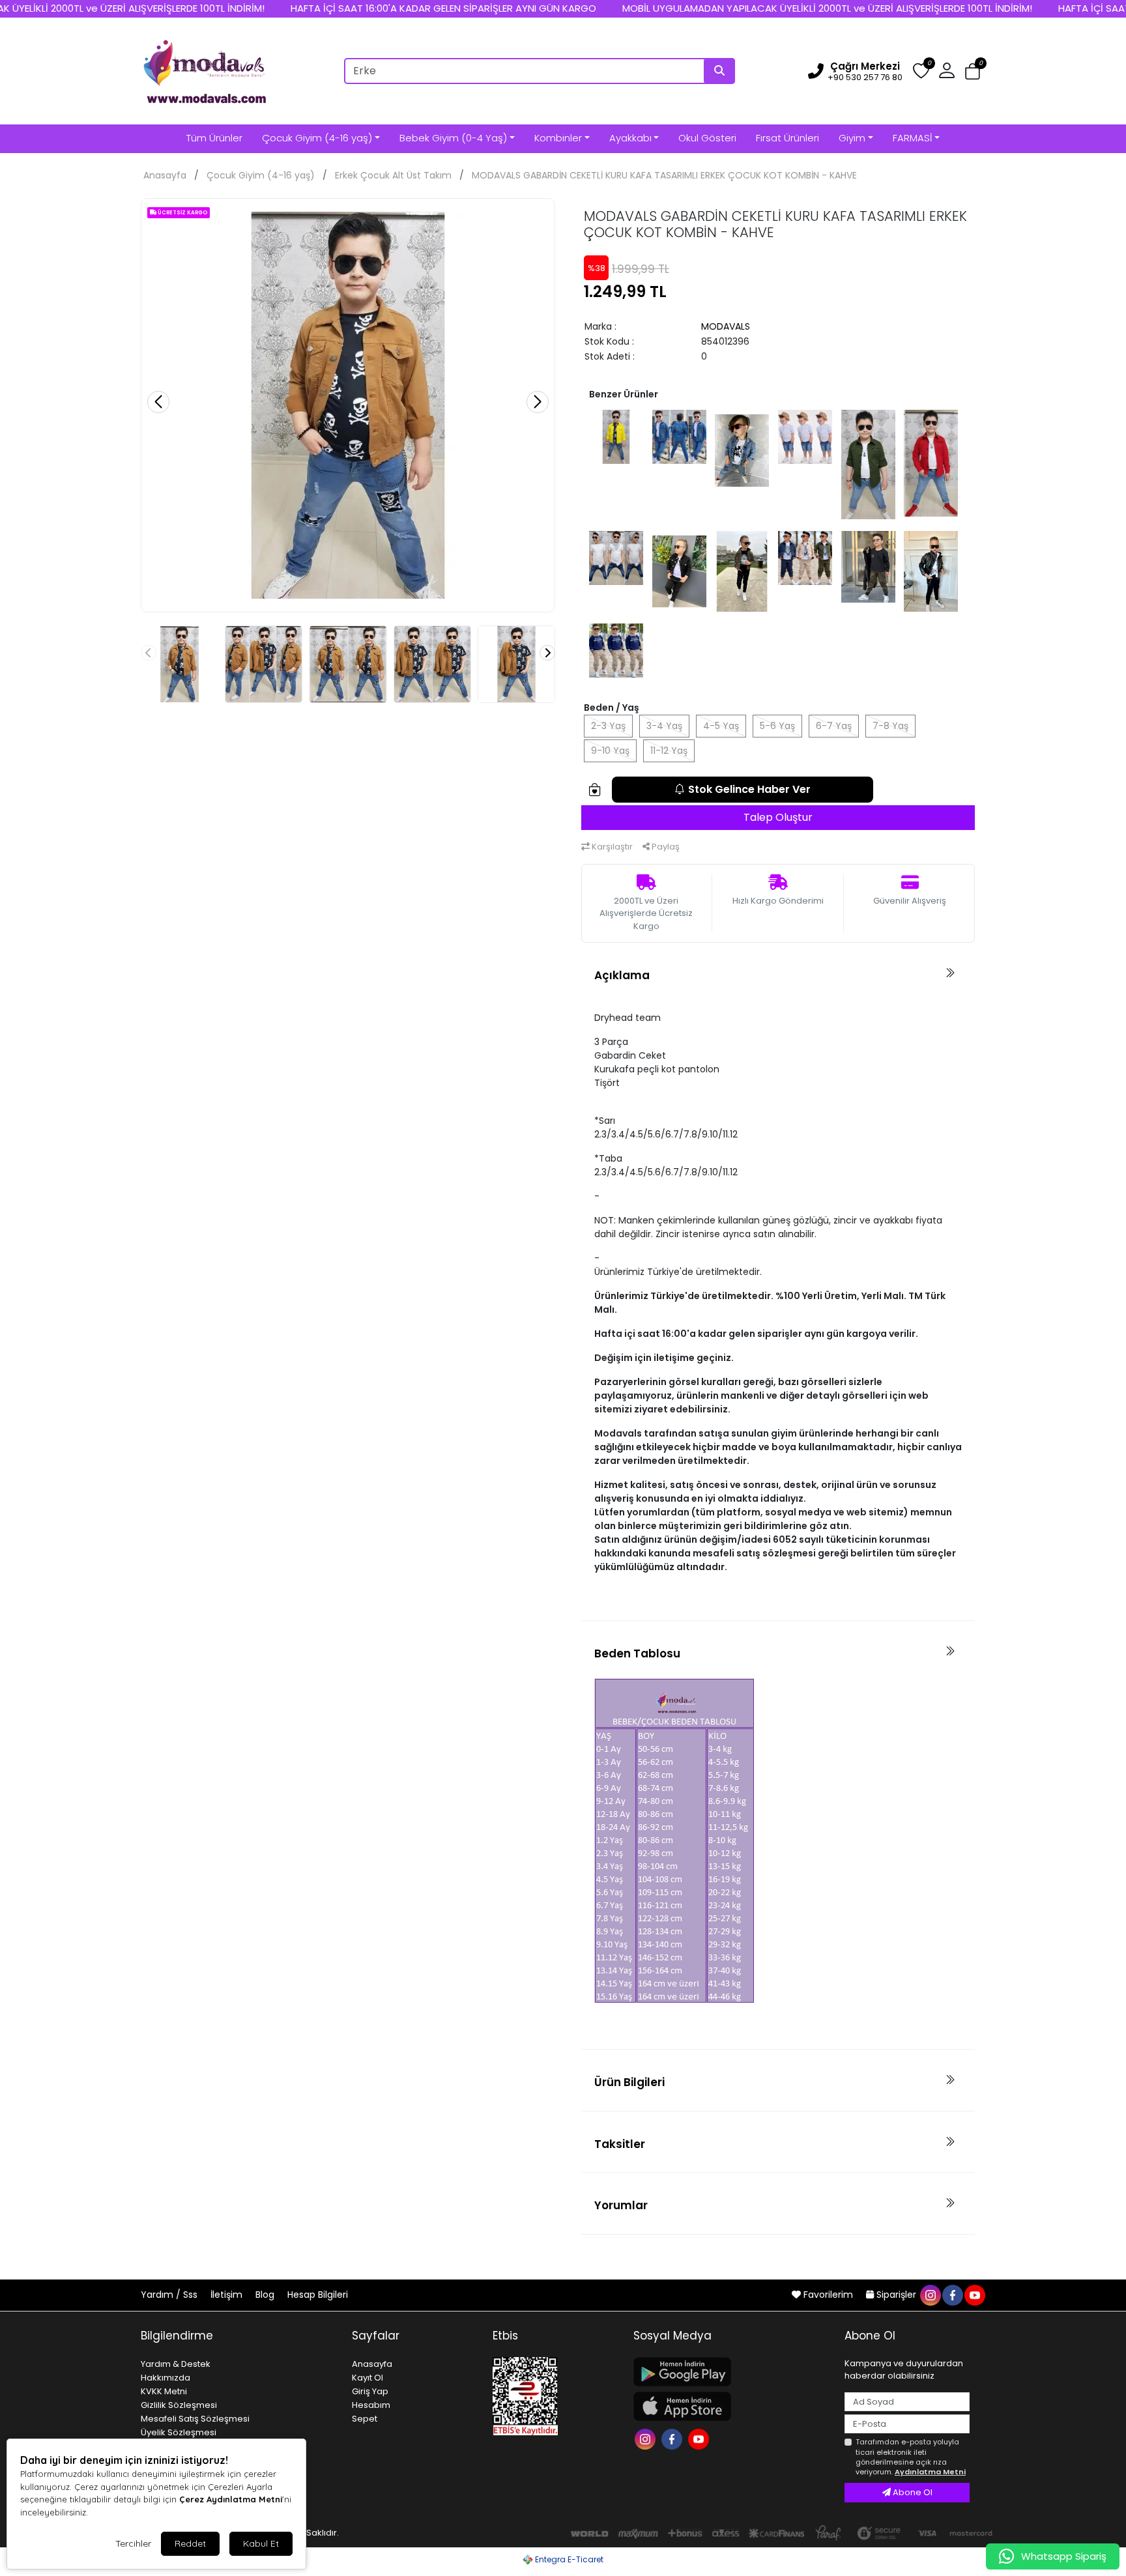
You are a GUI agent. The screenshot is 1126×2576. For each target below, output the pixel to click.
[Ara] (719, 71)
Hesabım (371, 2405)
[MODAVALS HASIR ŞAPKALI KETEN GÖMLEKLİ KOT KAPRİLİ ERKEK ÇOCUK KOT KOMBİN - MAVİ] (805, 436)
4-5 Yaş (721, 726)
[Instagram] (647, 2438)
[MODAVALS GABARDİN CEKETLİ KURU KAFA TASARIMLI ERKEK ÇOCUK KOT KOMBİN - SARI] (616, 436)
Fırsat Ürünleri (787, 138)
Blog (266, 2295)
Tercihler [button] (133, 2543)
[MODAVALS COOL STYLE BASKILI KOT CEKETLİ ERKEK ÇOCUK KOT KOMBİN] (679, 436)
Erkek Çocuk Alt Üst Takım (393, 175)
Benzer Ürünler (624, 394)
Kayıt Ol (368, 2378)
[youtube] (974, 2295)
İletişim (228, 2295)
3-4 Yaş (664, 726)
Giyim (852, 138)
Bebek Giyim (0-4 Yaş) (453, 138)
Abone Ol (912, 2492)
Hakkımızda (166, 2378)
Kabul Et (261, 2543)
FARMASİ (912, 138)
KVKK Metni (164, 2391)
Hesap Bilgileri (318, 2295)
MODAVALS (726, 326)
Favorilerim (828, 2295)
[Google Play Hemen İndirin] (731, 2372)
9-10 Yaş (610, 751)
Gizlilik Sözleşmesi (179, 2405)
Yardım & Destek (176, 2364)
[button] (973, 71)
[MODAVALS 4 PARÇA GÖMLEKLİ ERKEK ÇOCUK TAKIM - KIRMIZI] (931, 463)
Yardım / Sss (170, 2295)
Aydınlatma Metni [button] (930, 2472)
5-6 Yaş (777, 726)
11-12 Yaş (669, 751)
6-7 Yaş (834, 726)
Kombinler (558, 138)
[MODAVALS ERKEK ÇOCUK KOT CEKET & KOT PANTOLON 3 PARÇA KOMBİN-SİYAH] (679, 571)
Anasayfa (165, 175)
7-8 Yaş (890, 726)
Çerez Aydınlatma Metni (231, 2499)
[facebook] (952, 2295)
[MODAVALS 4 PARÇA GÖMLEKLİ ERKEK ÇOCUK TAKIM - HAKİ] (868, 464)
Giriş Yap (370, 2391)
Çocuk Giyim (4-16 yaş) (317, 138)
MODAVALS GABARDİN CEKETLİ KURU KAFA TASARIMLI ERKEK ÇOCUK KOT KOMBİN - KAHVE (664, 175)
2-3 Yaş (608, 726)
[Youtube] (700, 2438)
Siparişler (896, 2295)
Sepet (365, 2419)
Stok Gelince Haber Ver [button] (749, 789)
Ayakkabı (630, 138)
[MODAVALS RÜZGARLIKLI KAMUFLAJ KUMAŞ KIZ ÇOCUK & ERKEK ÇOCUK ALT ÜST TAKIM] (868, 566)
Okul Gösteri (707, 138)
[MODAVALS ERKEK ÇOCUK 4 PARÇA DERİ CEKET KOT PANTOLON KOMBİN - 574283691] (931, 571)
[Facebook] (673, 2438)
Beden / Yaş (612, 708)
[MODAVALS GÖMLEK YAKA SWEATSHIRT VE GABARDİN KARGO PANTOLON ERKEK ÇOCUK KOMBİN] (616, 650)
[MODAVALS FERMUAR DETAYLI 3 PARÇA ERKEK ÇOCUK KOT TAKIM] (616, 557)
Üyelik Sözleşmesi (179, 2432)
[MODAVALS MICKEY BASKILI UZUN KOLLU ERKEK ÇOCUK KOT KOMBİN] (742, 450)
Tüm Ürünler (214, 138)
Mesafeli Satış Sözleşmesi (195, 2419)
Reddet (190, 2543)
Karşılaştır (611, 847)
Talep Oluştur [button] (778, 817)
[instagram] (930, 2295)
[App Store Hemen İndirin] (731, 2406)
